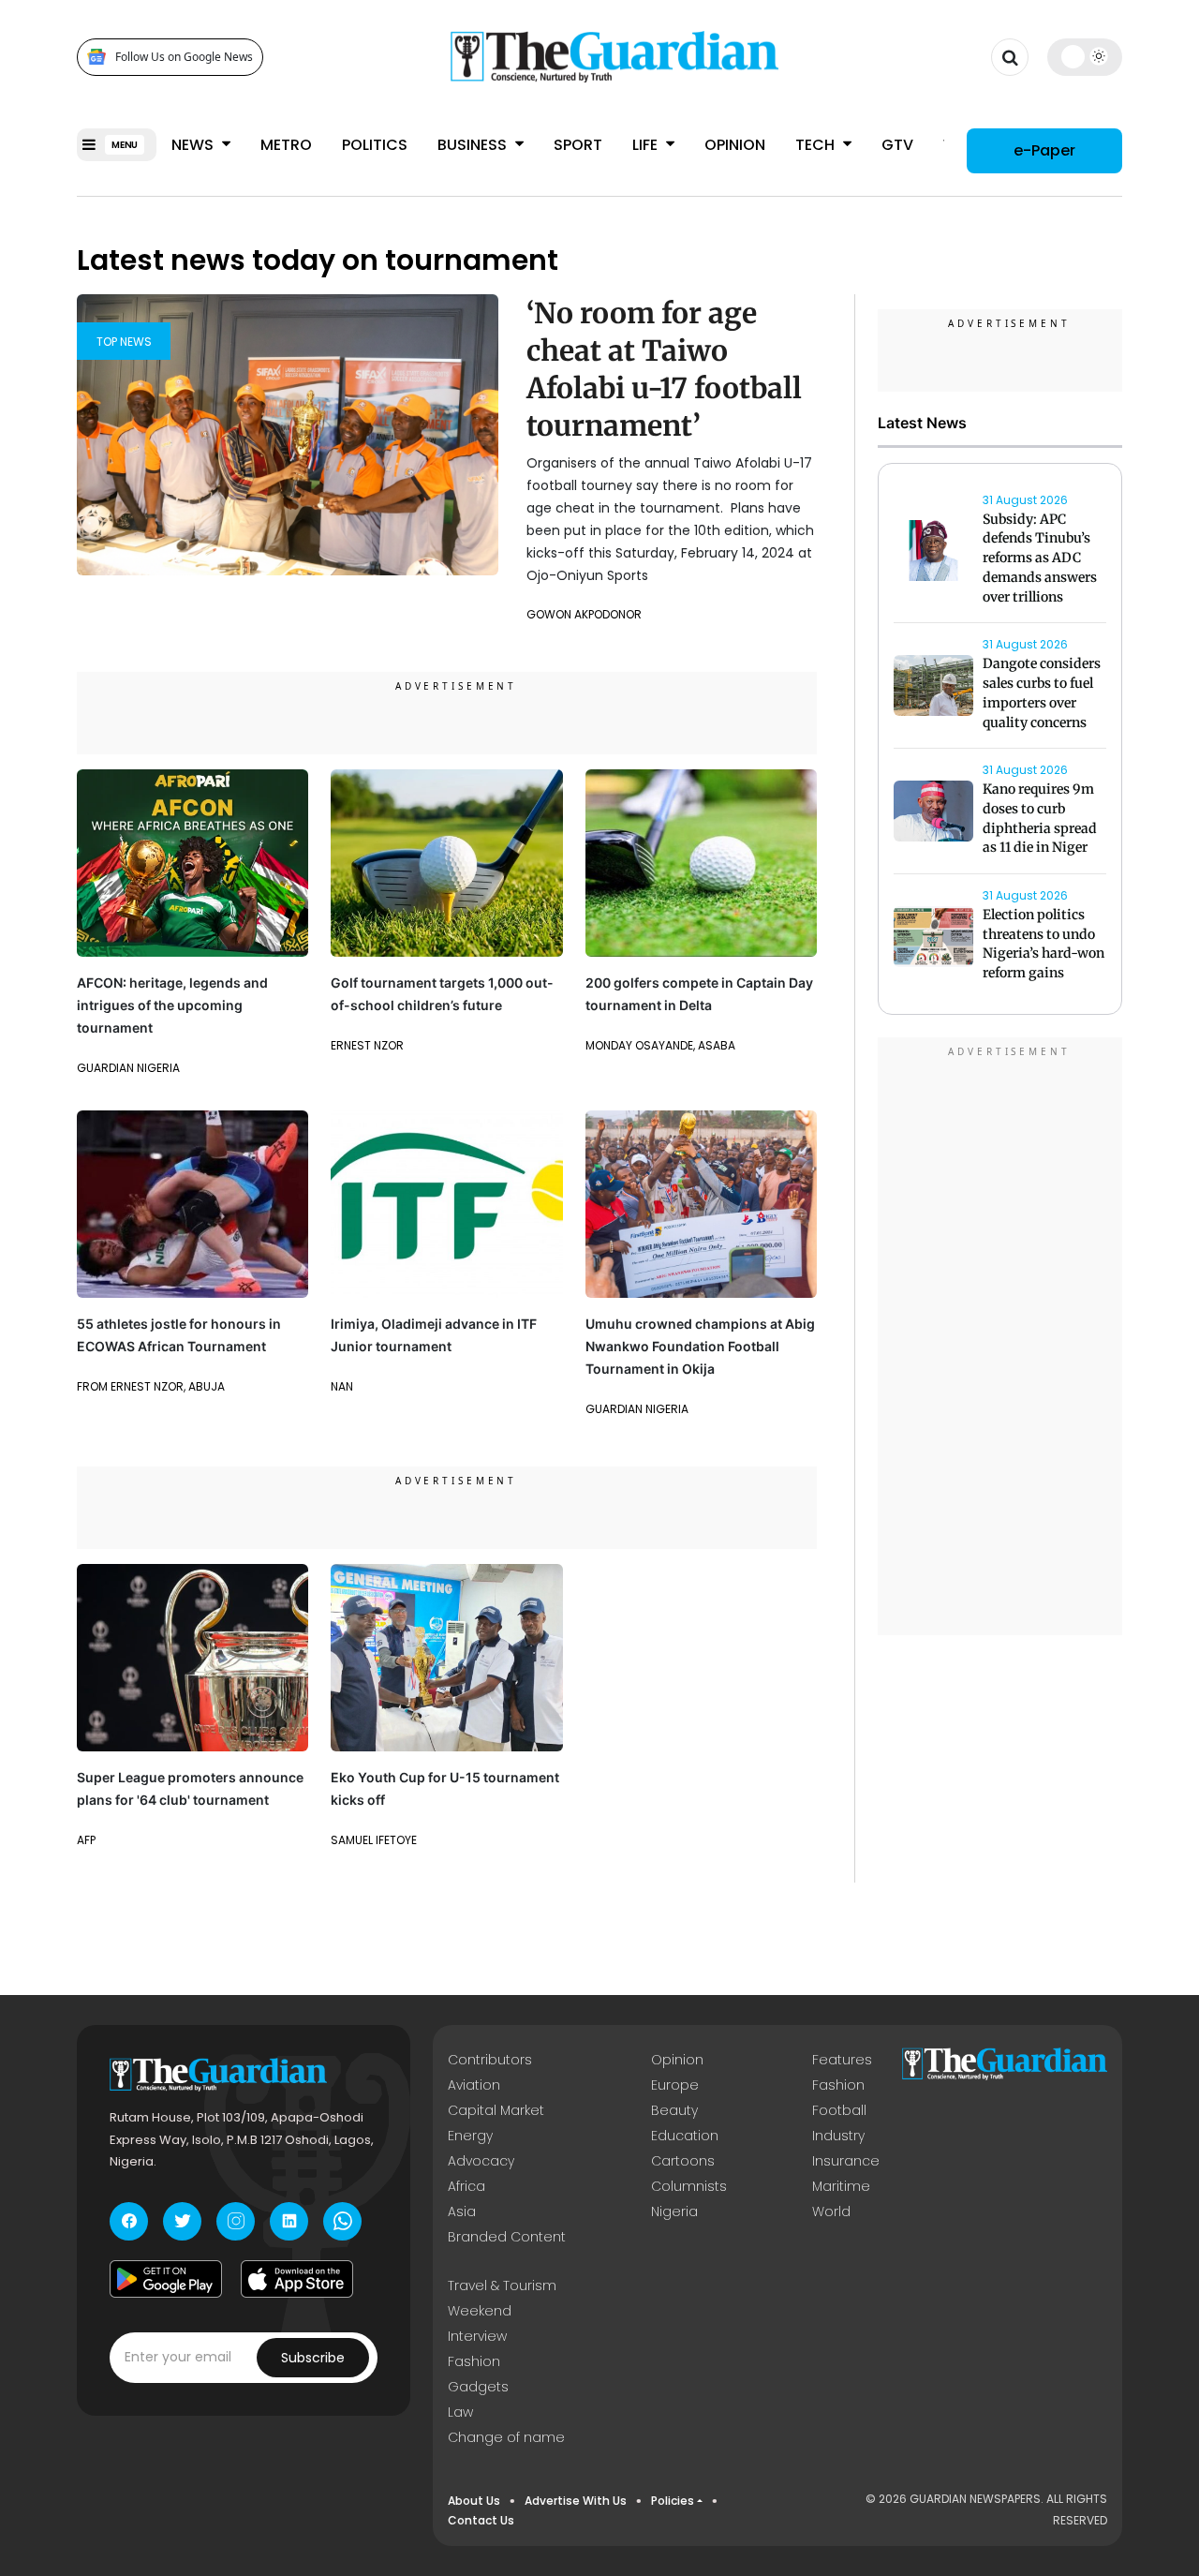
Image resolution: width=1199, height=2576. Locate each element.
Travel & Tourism (502, 2286)
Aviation (474, 2085)
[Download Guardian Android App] (166, 2279)
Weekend (480, 2311)
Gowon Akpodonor (584, 614)
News (194, 145)
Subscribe (313, 2358)
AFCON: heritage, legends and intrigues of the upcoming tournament (172, 1005)
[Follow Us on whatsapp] (342, 2221)
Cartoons (683, 2161)
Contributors (490, 2060)
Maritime (841, 2186)
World (831, 2211)
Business (474, 145)
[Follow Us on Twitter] (182, 2221)
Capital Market (496, 2110)
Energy (470, 2136)
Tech (817, 145)
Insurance (846, 2161)
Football (839, 2110)
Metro (286, 145)
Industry (838, 2136)
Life (647, 145)
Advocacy (481, 2161)
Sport (578, 145)
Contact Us (481, 2520)
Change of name (506, 2437)
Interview (477, 2336)
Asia (462, 2211)
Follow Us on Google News (184, 57)
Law (460, 2412)
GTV (897, 145)
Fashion (838, 2085)
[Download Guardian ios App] (297, 2279)
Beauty (674, 2110)
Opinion (735, 145)
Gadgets (478, 2387)
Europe (675, 2085)
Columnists (689, 2186)
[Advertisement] (1000, 1339)
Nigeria (674, 2211)
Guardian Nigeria (128, 1068)
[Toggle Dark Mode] (1085, 56)
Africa (466, 2186)
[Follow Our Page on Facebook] (129, 2221)
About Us (474, 2501)
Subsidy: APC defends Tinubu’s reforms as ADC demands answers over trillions (1040, 558)
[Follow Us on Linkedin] (289, 2221)
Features (842, 2060)
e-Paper (1044, 149)
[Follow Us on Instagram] (236, 2221)
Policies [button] (673, 2501)
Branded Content (507, 2237)
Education (685, 2136)
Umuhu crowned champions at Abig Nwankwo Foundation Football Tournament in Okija (700, 1346)
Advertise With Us (576, 2501)
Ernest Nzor (367, 1045)
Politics (375, 145)
